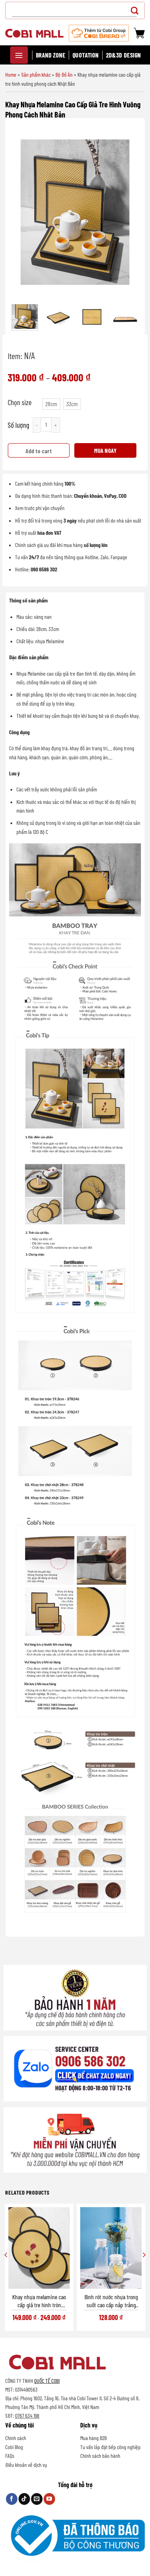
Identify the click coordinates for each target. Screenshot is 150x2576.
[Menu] (19, 55)
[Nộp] (137, 10)
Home (11, 74)
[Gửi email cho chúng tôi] (37, 2499)
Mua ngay (105, 450)
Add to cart (39, 451)
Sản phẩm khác (36, 74)
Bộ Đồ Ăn (64, 74)
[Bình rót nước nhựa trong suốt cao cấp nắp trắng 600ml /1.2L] (111, 2248)
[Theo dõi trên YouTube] (49, 2499)
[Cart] (139, 33)
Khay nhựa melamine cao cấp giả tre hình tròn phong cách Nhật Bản (39, 2301)
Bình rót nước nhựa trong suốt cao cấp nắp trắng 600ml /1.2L (111, 2301)
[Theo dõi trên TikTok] (24, 2499)
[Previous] (21, 212)
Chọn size (20, 402)
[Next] (129, 212)
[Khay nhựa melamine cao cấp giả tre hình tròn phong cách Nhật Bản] (39, 2248)
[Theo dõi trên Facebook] (12, 2499)
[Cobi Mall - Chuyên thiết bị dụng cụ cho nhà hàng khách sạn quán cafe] (34, 33)
